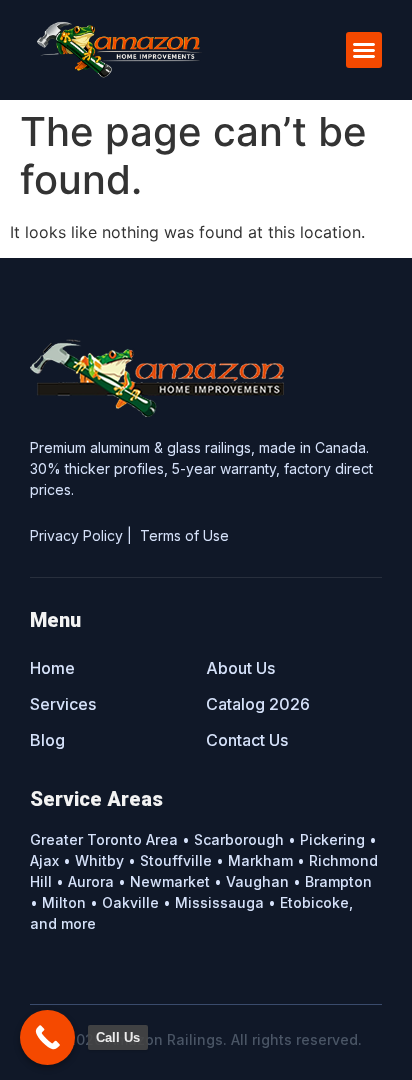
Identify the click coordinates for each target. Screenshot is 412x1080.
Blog (47, 740)
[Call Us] (47, 1037)
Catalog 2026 (258, 704)
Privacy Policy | (85, 535)
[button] (364, 50)
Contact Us (247, 740)
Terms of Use (184, 535)
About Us (240, 668)
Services (63, 704)
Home (52, 668)
